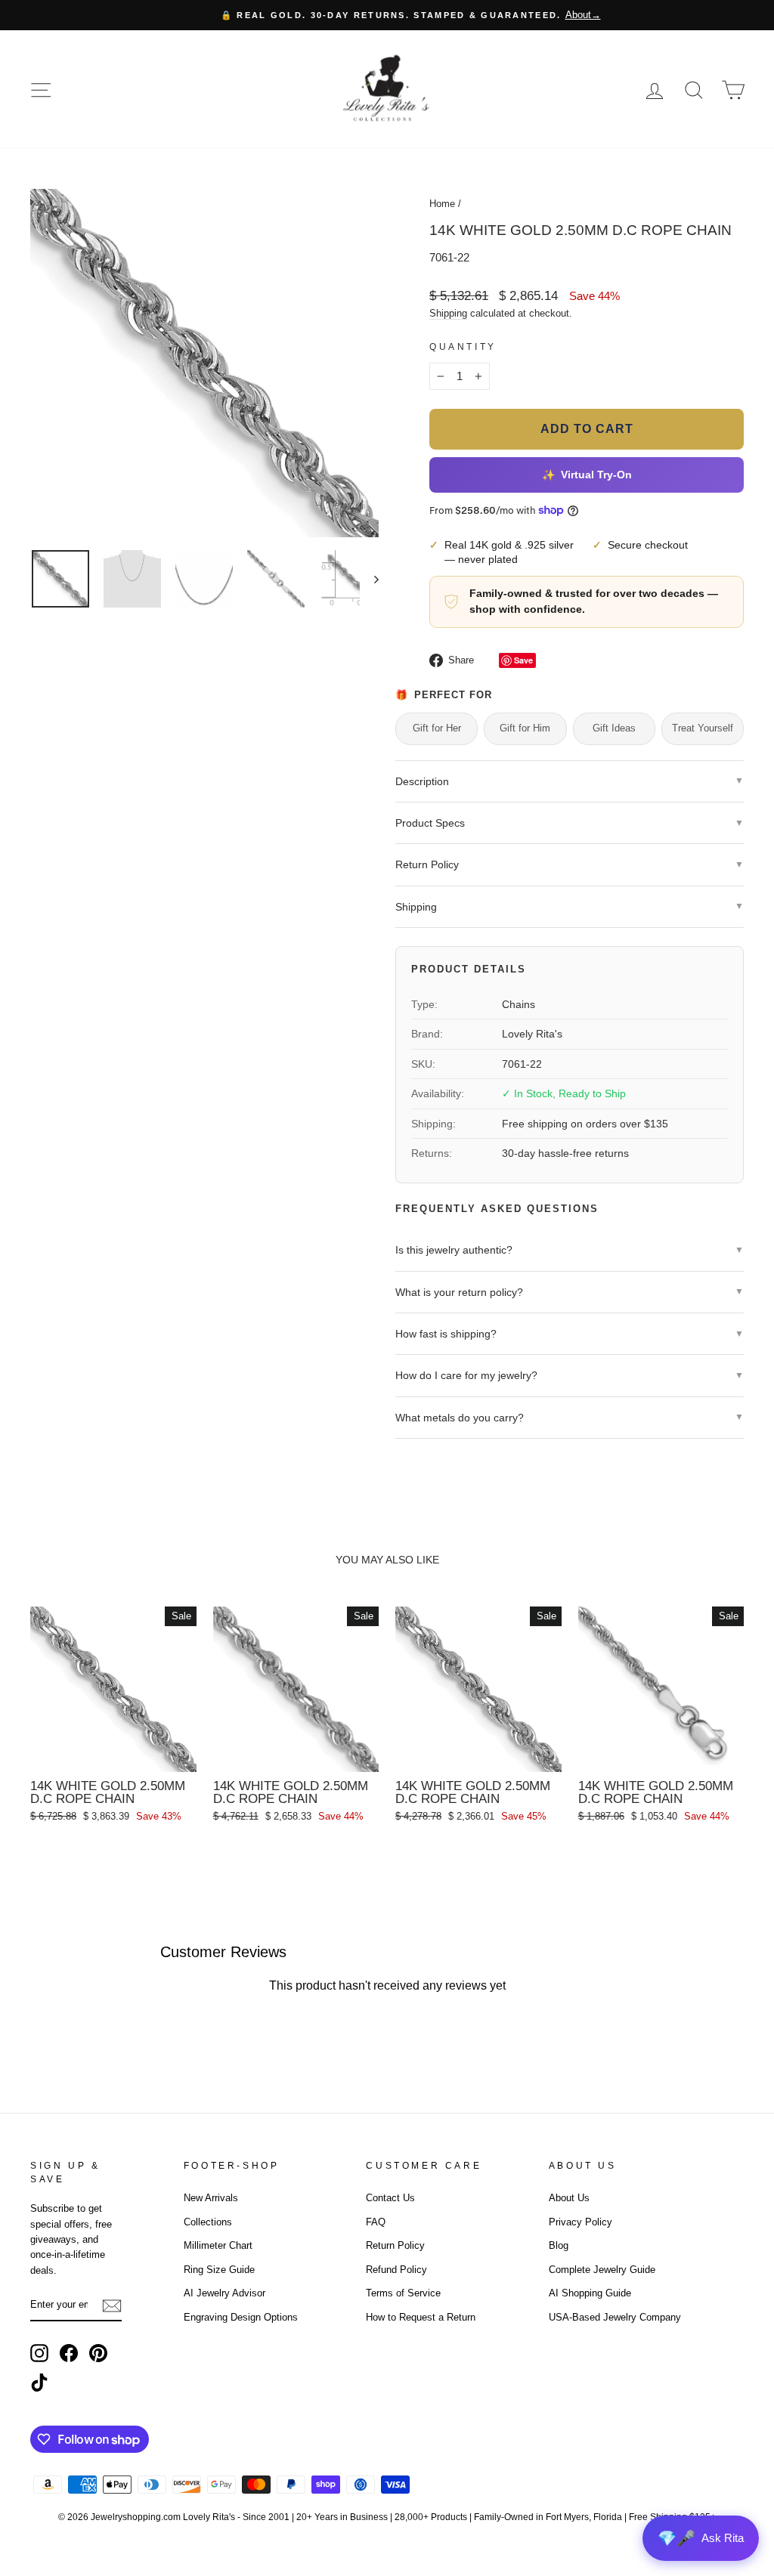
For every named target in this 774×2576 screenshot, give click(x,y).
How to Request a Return (421, 2317)
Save (523, 660)
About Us (569, 2198)
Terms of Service (403, 2293)
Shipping (448, 313)
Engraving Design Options (241, 2317)
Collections (208, 2222)
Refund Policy (396, 2270)
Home (442, 204)
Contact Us (390, 2198)
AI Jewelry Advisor (224, 2293)
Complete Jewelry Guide (602, 2270)
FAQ (376, 2222)
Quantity (463, 347)
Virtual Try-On (587, 475)
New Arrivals (211, 2198)
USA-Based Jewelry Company (615, 2317)
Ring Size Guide (219, 2270)
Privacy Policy (580, 2222)
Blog (559, 2245)
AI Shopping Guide (590, 2293)
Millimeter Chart (218, 2245)
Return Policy (395, 2245)
